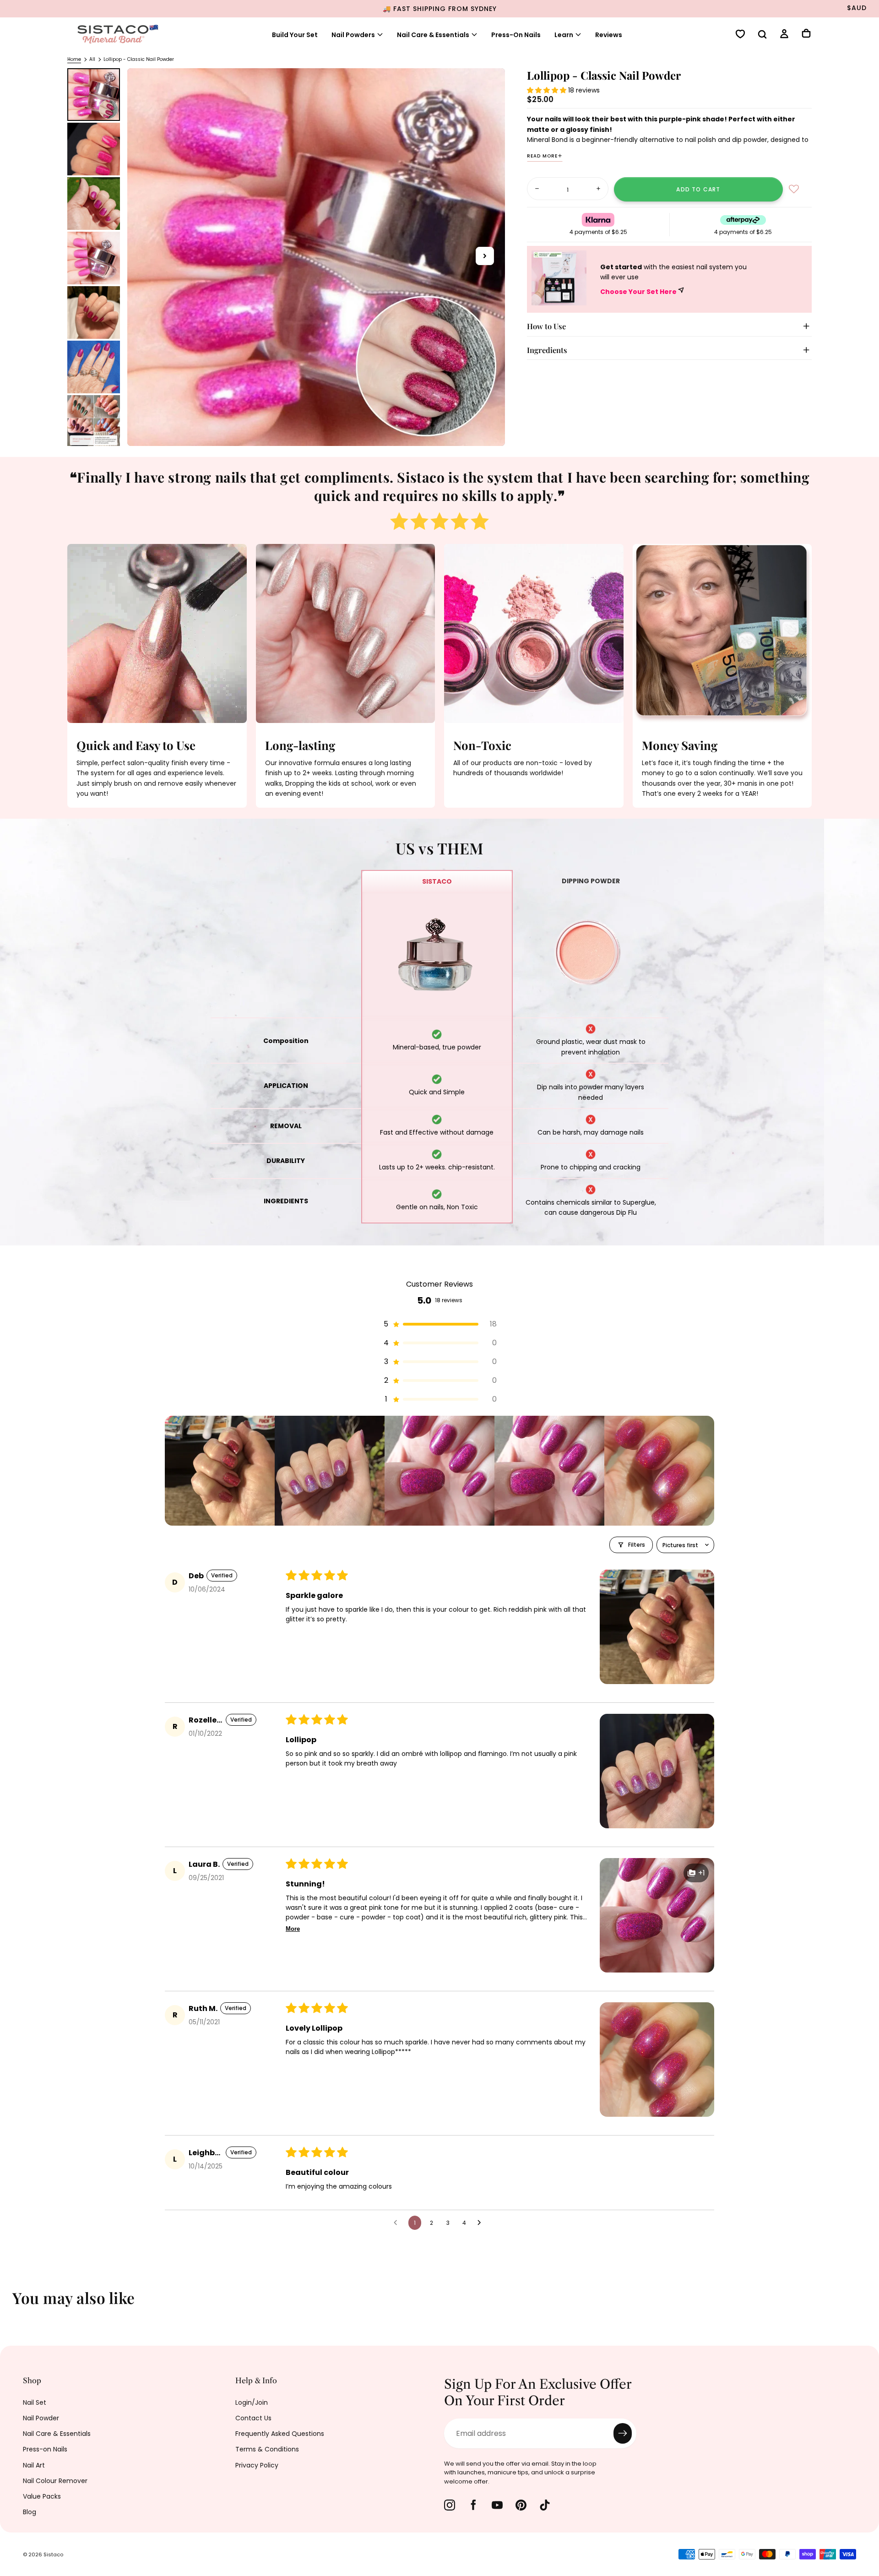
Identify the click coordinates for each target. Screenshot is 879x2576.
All (92, 59)
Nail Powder (41, 2418)
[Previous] (14, 2304)
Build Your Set (295, 35)
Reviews (609, 35)
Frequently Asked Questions (280, 2434)
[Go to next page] (482, 2223)
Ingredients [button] (547, 350)
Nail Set (35, 2402)
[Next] (865, 2304)
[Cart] (806, 34)
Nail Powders (353, 35)
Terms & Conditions (267, 2449)
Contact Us (253, 2418)
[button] (762, 35)
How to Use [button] (546, 326)
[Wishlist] (740, 35)
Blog (30, 2512)
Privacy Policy (257, 2465)
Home (74, 59)
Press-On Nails (516, 35)
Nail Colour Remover (55, 2481)
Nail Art (34, 2465)
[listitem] (220, 1471)
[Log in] (784, 35)
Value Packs (42, 2496)
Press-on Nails (45, 2449)
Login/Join (252, 2402)
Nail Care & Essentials (57, 2434)
